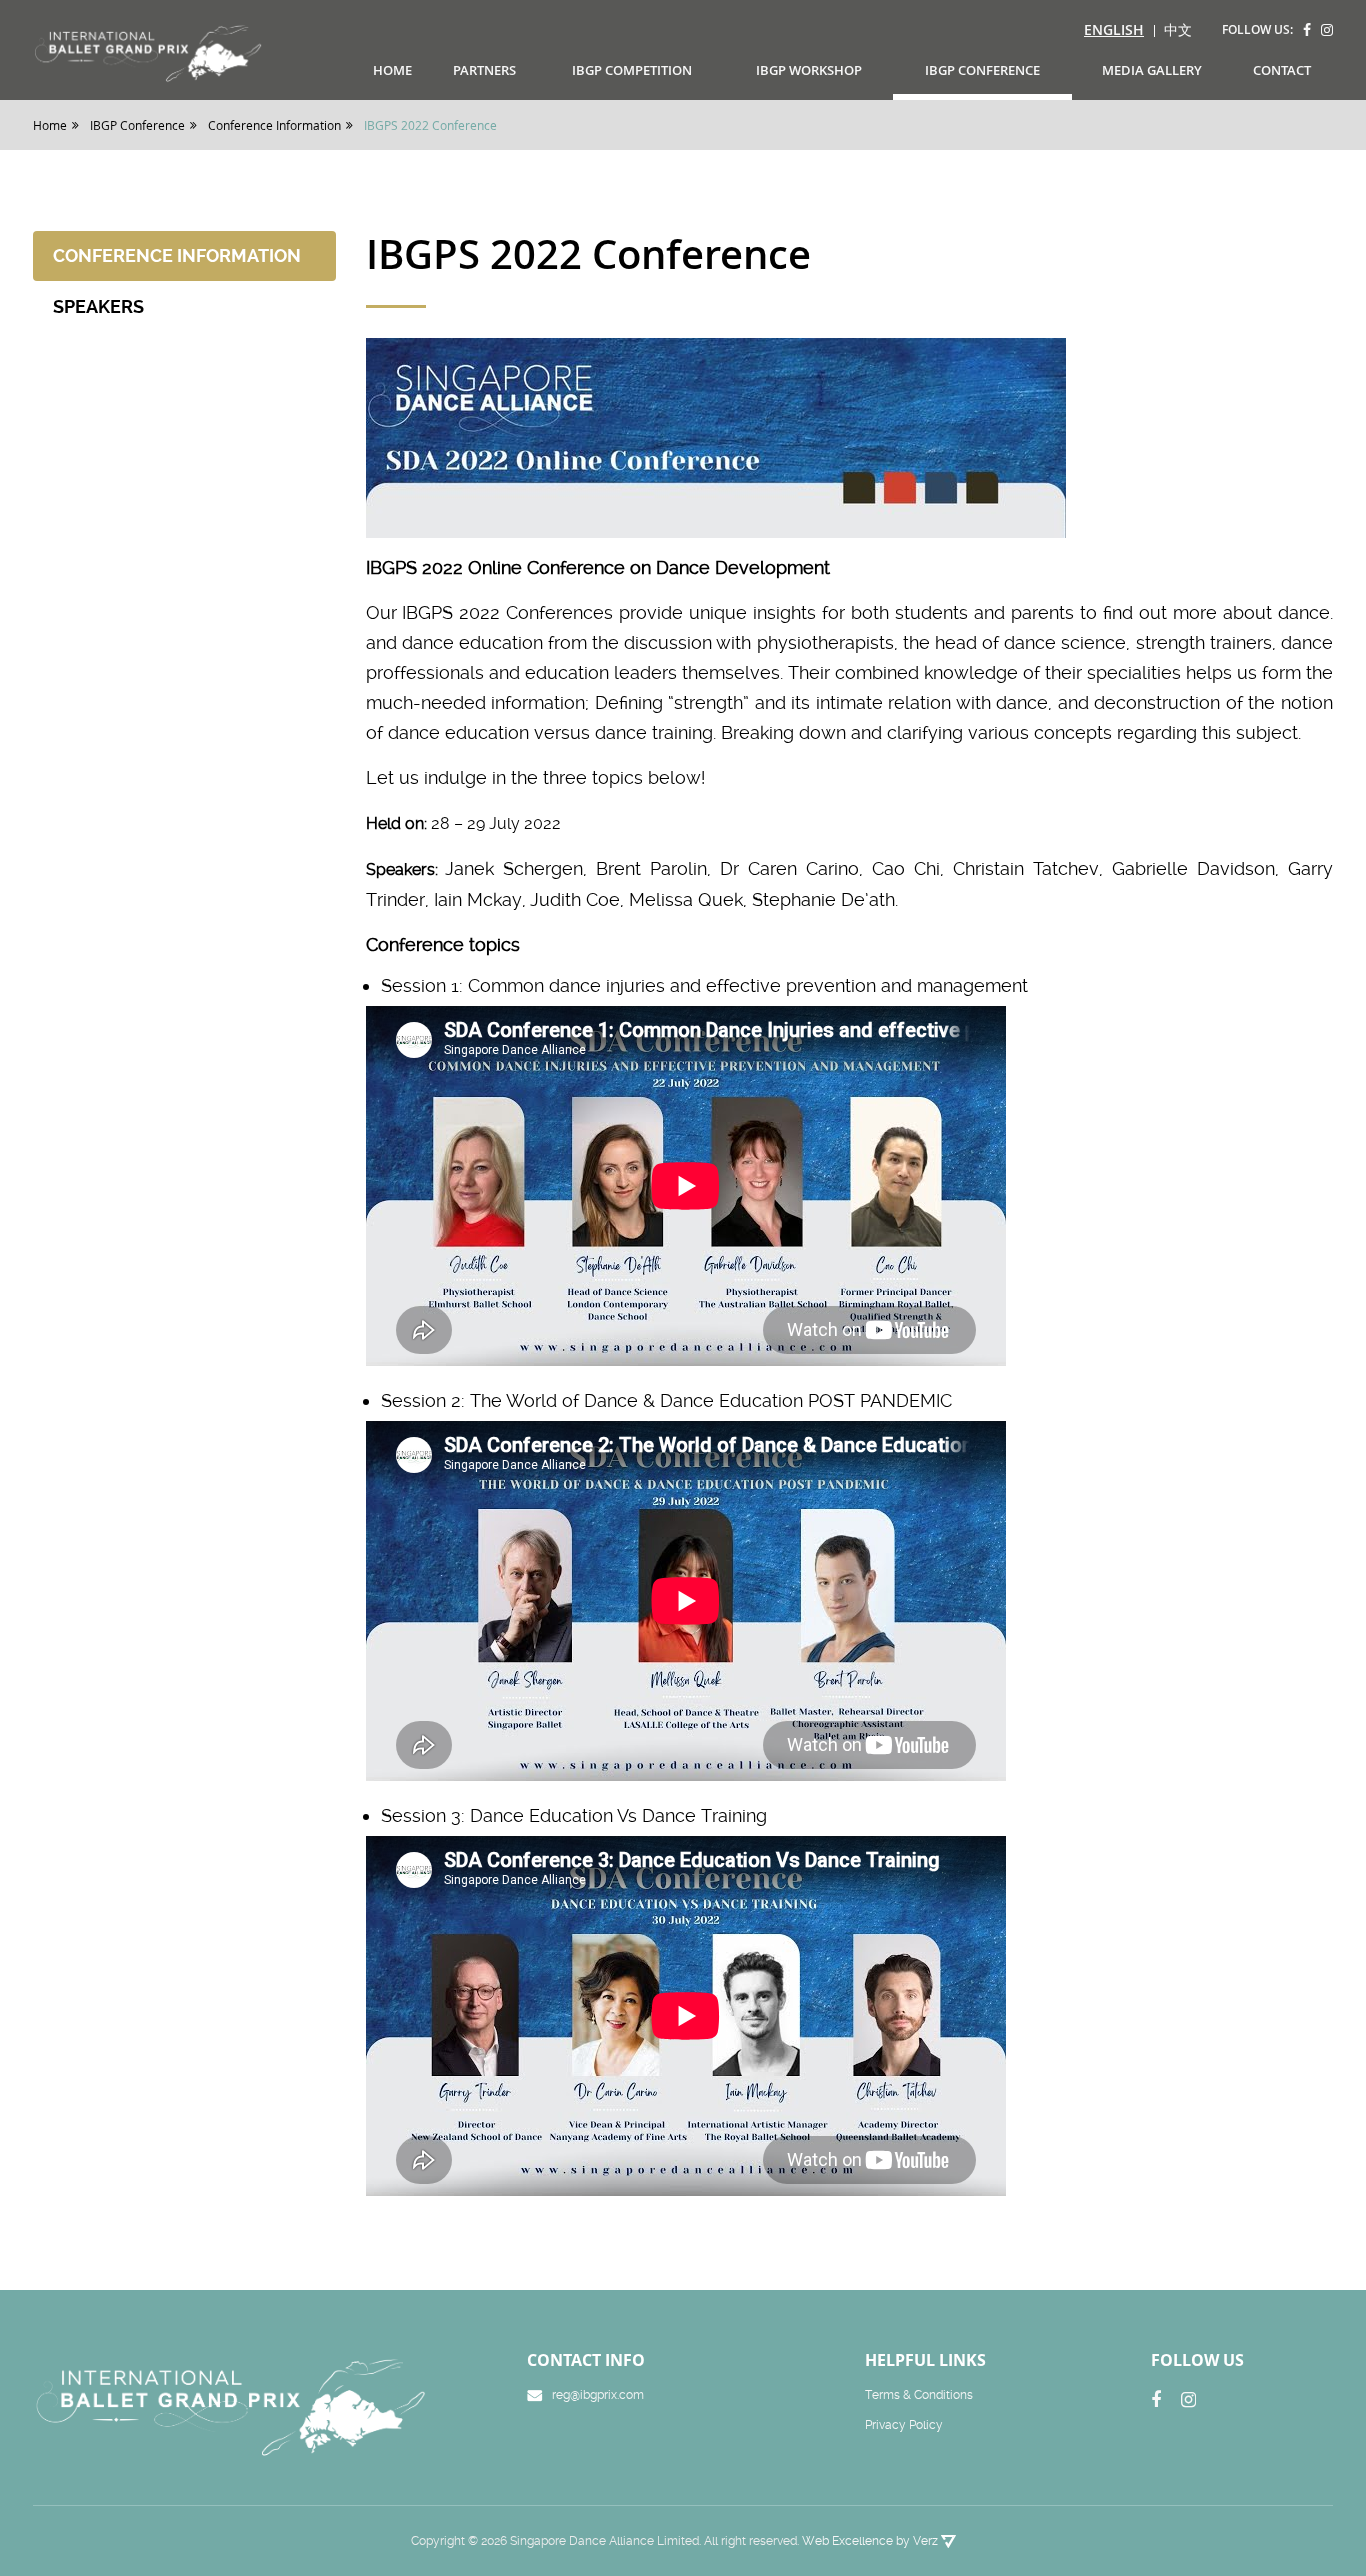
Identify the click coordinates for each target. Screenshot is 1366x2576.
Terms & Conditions (919, 2395)
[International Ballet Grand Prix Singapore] (154, 52)
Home (392, 70)
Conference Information (177, 255)
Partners (484, 70)
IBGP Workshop (809, 70)
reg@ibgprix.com (598, 2395)
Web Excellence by (870, 2541)
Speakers (98, 306)
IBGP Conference (982, 70)
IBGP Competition (632, 70)
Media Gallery (1152, 70)
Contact (1282, 70)
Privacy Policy (904, 2425)
